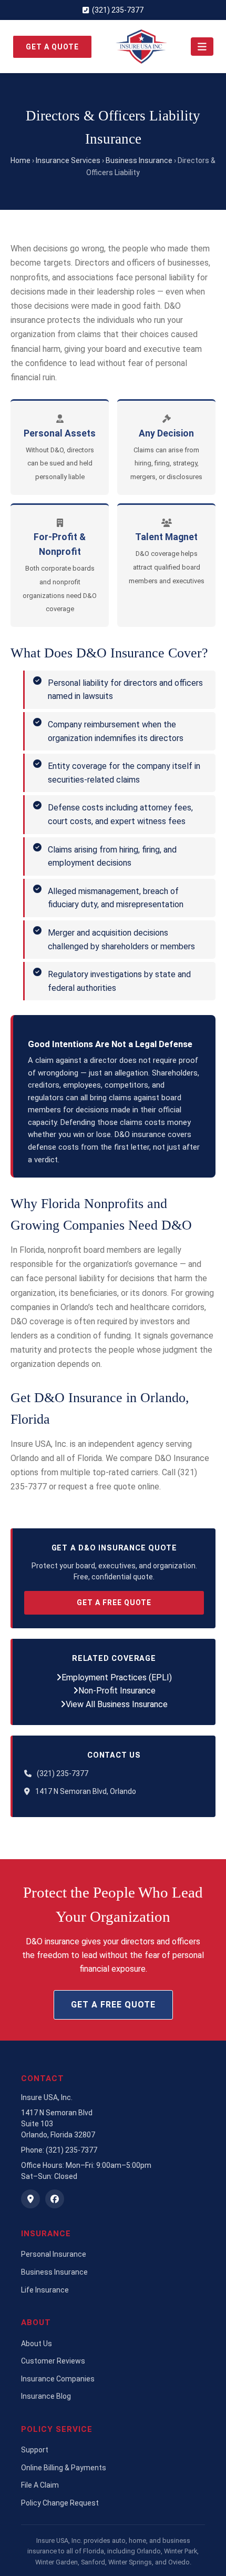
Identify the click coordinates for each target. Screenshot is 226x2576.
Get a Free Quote (114, 1603)
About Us (37, 2344)
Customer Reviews (53, 2361)
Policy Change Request (60, 2503)
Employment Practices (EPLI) (117, 1677)
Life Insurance (45, 2290)
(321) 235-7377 (118, 10)
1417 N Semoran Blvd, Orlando (86, 1791)
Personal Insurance (54, 2254)
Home (20, 160)
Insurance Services (68, 160)
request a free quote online (109, 1487)
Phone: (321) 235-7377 (59, 2150)
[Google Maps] (30, 2199)
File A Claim (40, 2485)
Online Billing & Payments (64, 2468)
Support (35, 2450)
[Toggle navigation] (202, 47)
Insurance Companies (58, 2379)
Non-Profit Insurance (117, 1691)
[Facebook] (55, 2199)
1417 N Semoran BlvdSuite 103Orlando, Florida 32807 (58, 2124)
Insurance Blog (46, 2396)
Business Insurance (139, 160)
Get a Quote (52, 47)
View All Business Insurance (117, 1704)
